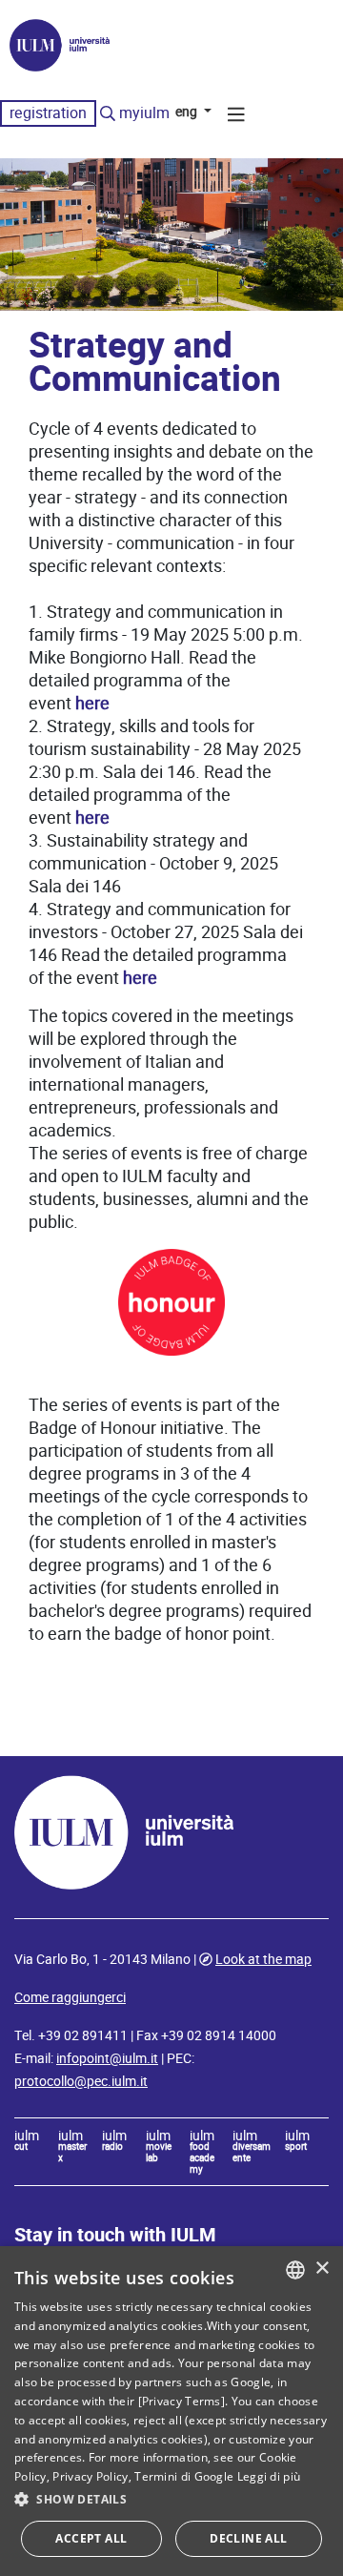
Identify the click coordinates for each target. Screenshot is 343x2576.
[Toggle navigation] (236, 117)
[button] (171, 2500)
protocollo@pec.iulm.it (81, 2081)
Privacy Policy (90, 2476)
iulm (27, 2141)
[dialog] (171, 2411)
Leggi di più (269, 2476)
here (92, 703)
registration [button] (48, 113)
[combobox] (295, 2270)
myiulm (144, 113)
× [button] (322, 2269)
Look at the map (263, 1959)
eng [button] (188, 112)
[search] (108, 114)
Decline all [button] (248, 2538)
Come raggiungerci (70, 1997)
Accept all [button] (91, 2538)
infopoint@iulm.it (107, 2058)
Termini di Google (184, 2476)
